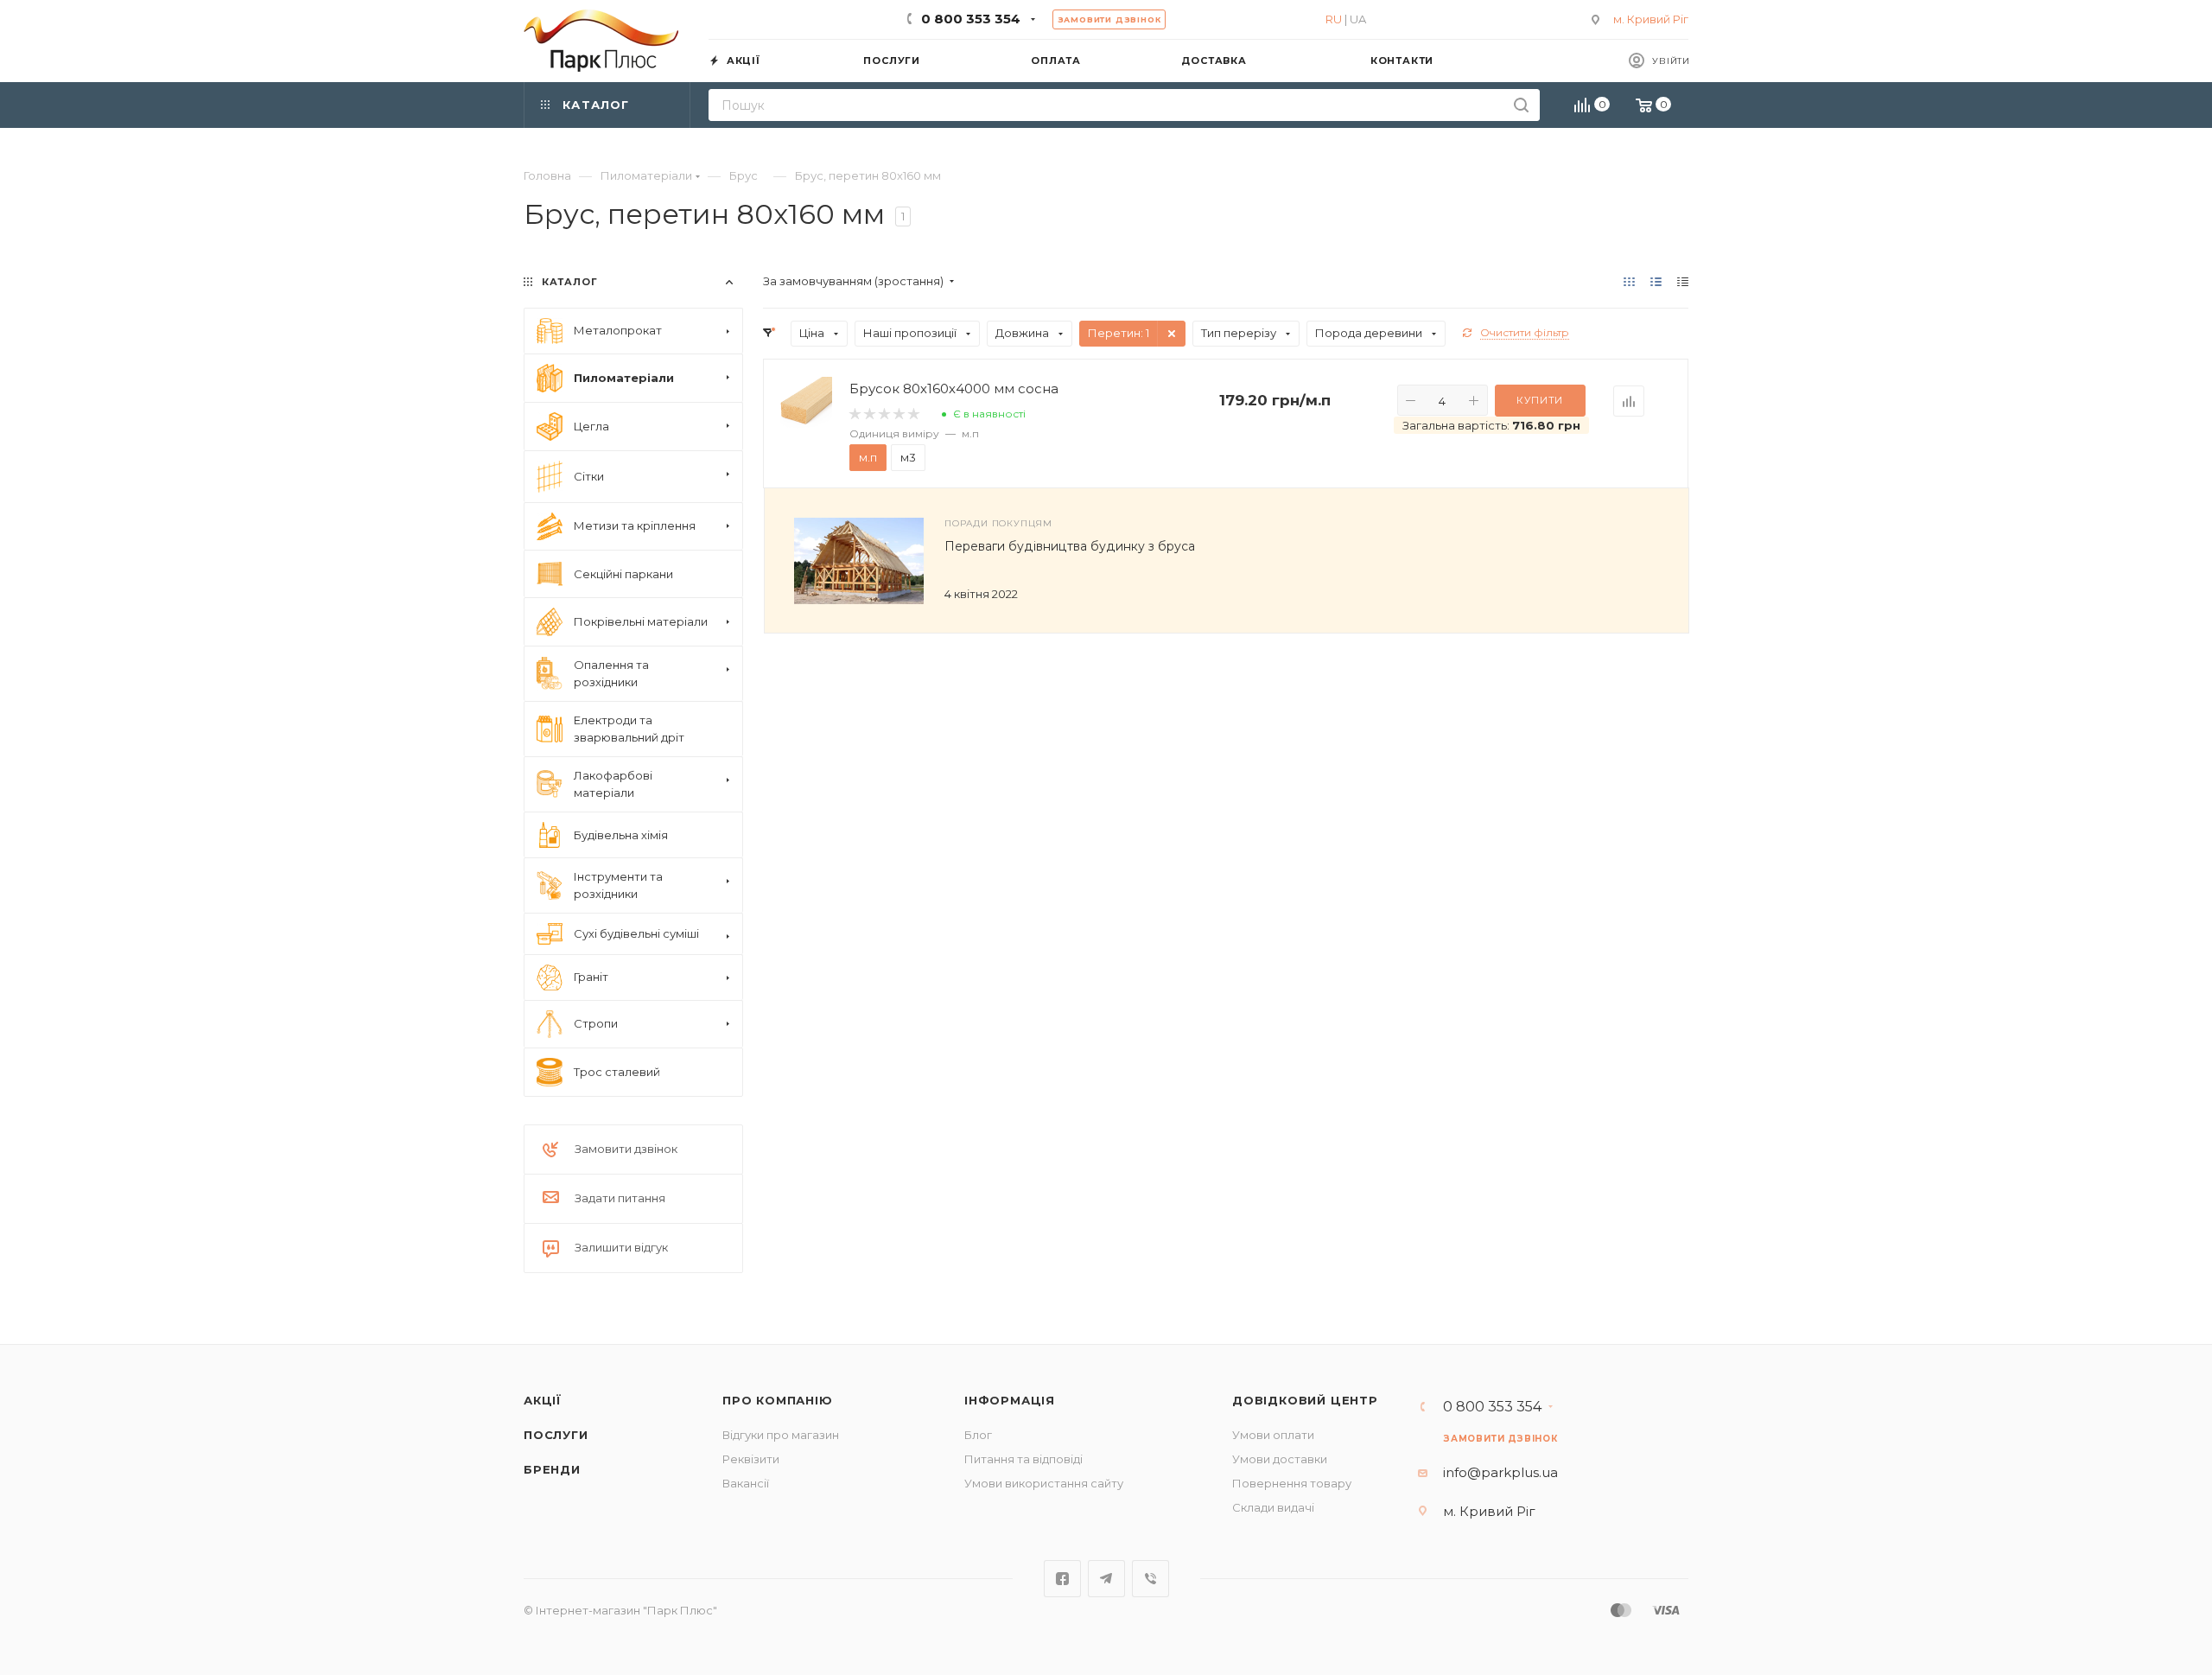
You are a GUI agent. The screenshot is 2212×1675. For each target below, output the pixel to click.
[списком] (1656, 281)
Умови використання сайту (1044, 1483)
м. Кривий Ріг (1651, 19)
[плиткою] (1629, 281)
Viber (1150, 1579)
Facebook (1062, 1579)
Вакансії (746, 1483)
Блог (978, 1435)
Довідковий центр (1305, 1400)
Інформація (1010, 1400)
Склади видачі (1273, 1507)
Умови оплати (1273, 1435)
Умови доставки (1280, 1459)
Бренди (552, 1469)
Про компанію (778, 1400)
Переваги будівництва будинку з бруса (1070, 546)
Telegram (1106, 1579)
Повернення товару (1292, 1483)
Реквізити (751, 1459)
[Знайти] (1521, 105)
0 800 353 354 (971, 19)
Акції (543, 1400)
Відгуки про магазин (781, 1435)
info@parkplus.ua (1500, 1472)
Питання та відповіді (1023, 1459)
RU (1334, 19)
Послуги (556, 1435)
